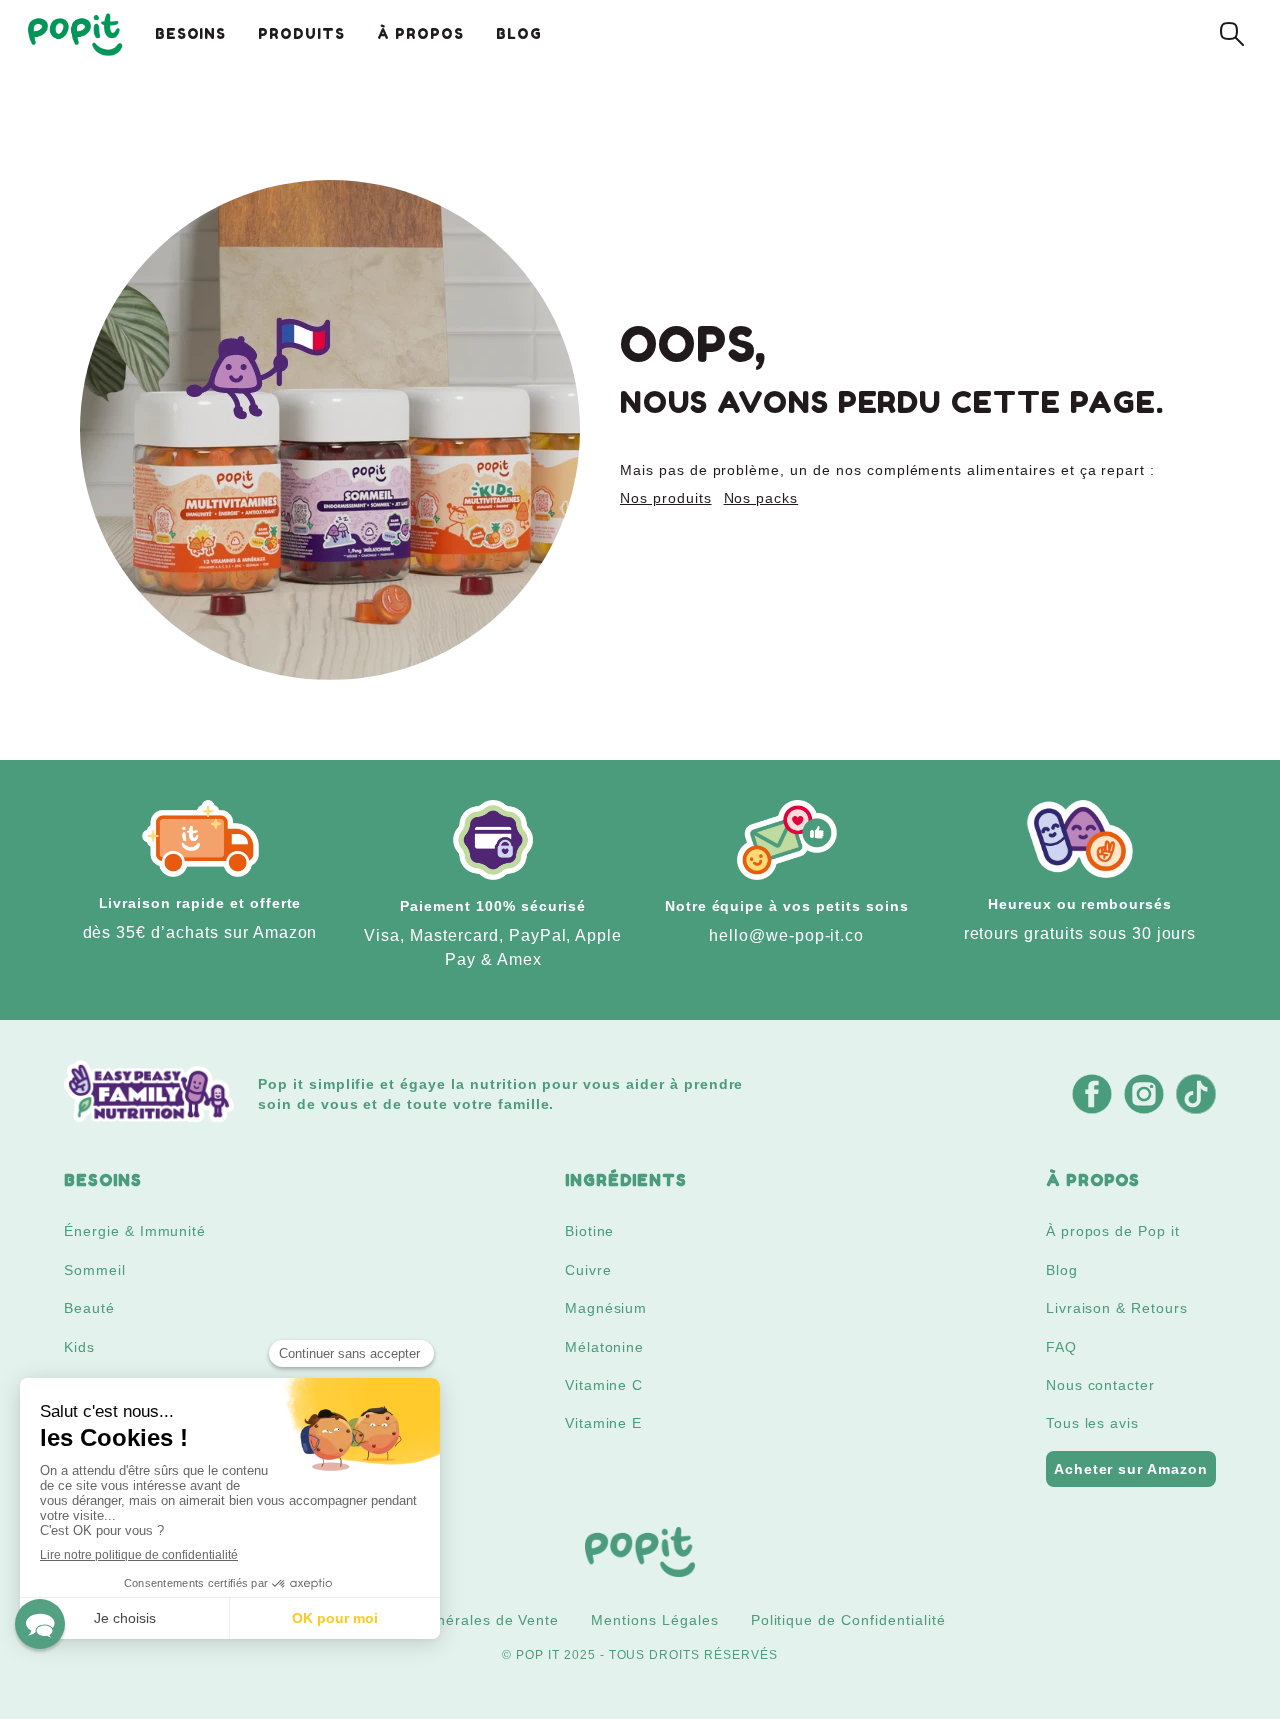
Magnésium (606, 1308)
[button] (40, 1624)
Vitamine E (604, 1423)
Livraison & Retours (1117, 1308)
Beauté (89, 1308)
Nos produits (666, 498)
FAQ (1061, 1347)
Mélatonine (605, 1347)
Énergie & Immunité (135, 1231)
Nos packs (761, 498)
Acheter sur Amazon (1131, 1469)
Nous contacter (1100, 1385)
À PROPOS (420, 33)
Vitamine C (604, 1385)
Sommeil (95, 1270)
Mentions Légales (654, 1620)
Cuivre (588, 1270)
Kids (79, 1347)
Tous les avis (1092, 1423)
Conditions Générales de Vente (446, 1620)
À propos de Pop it (1113, 1231)
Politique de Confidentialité (848, 1620)
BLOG (519, 33)
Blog (1062, 1270)
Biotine (590, 1231)
